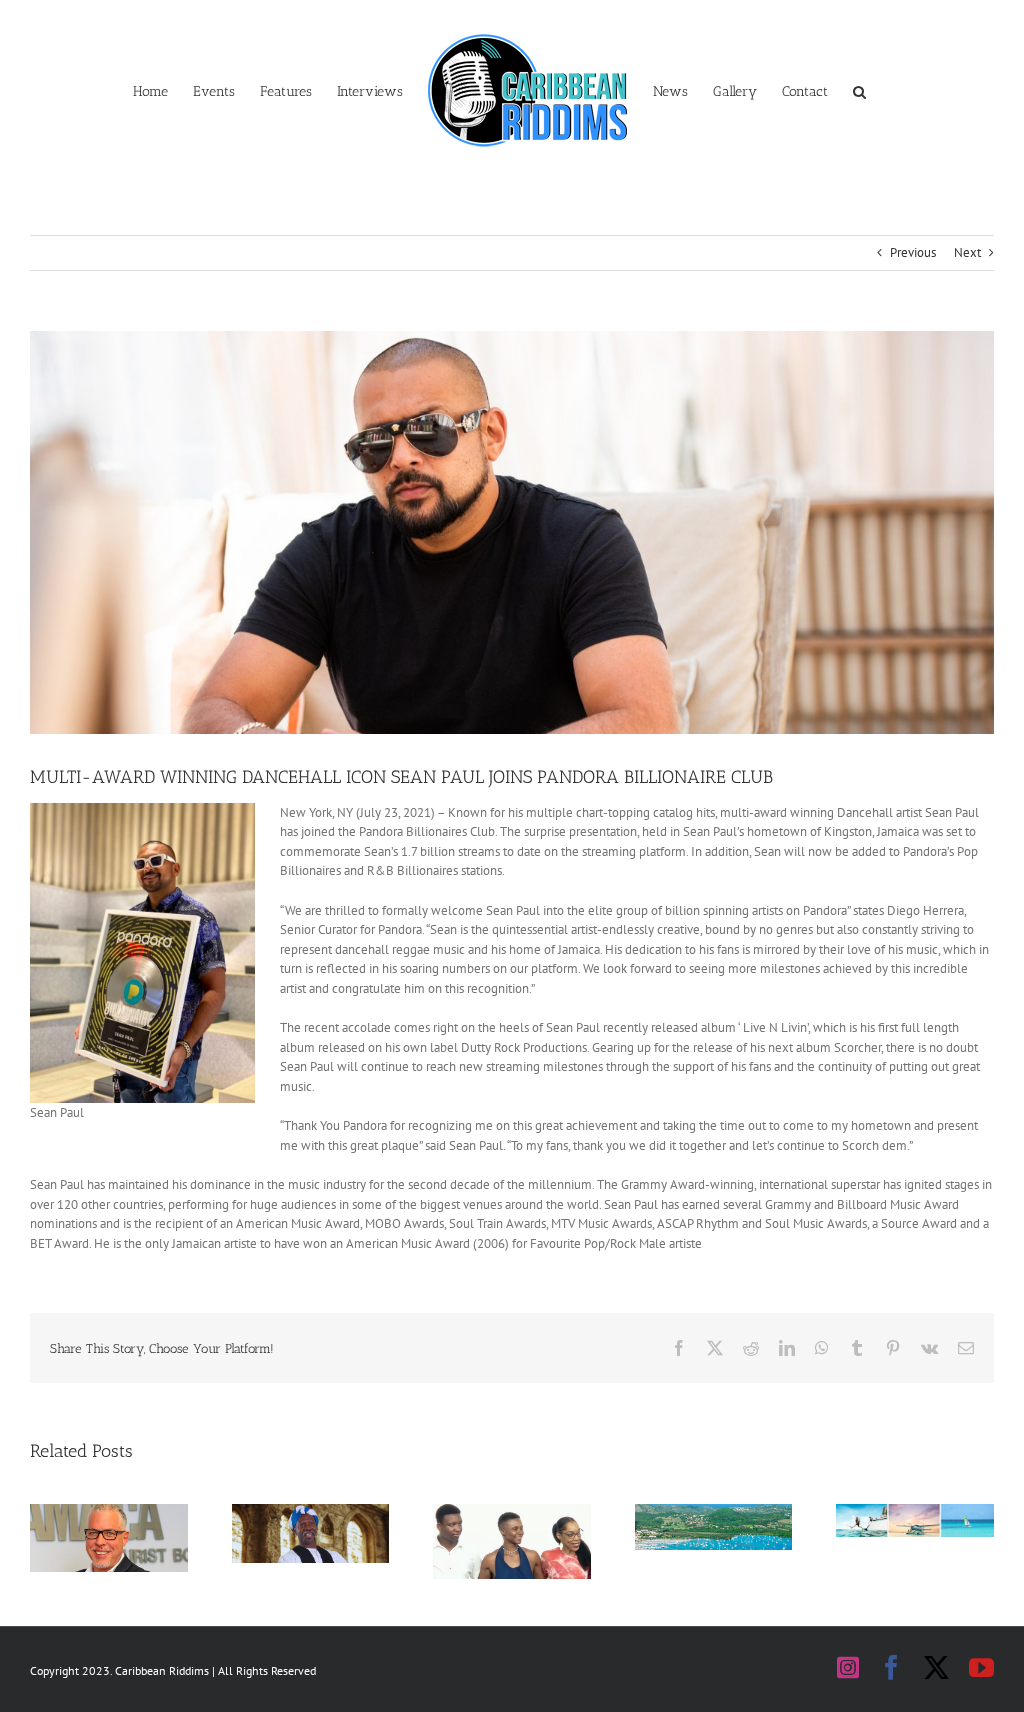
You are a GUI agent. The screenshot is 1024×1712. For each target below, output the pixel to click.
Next (967, 252)
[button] (859, 90)
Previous (913, 252)
